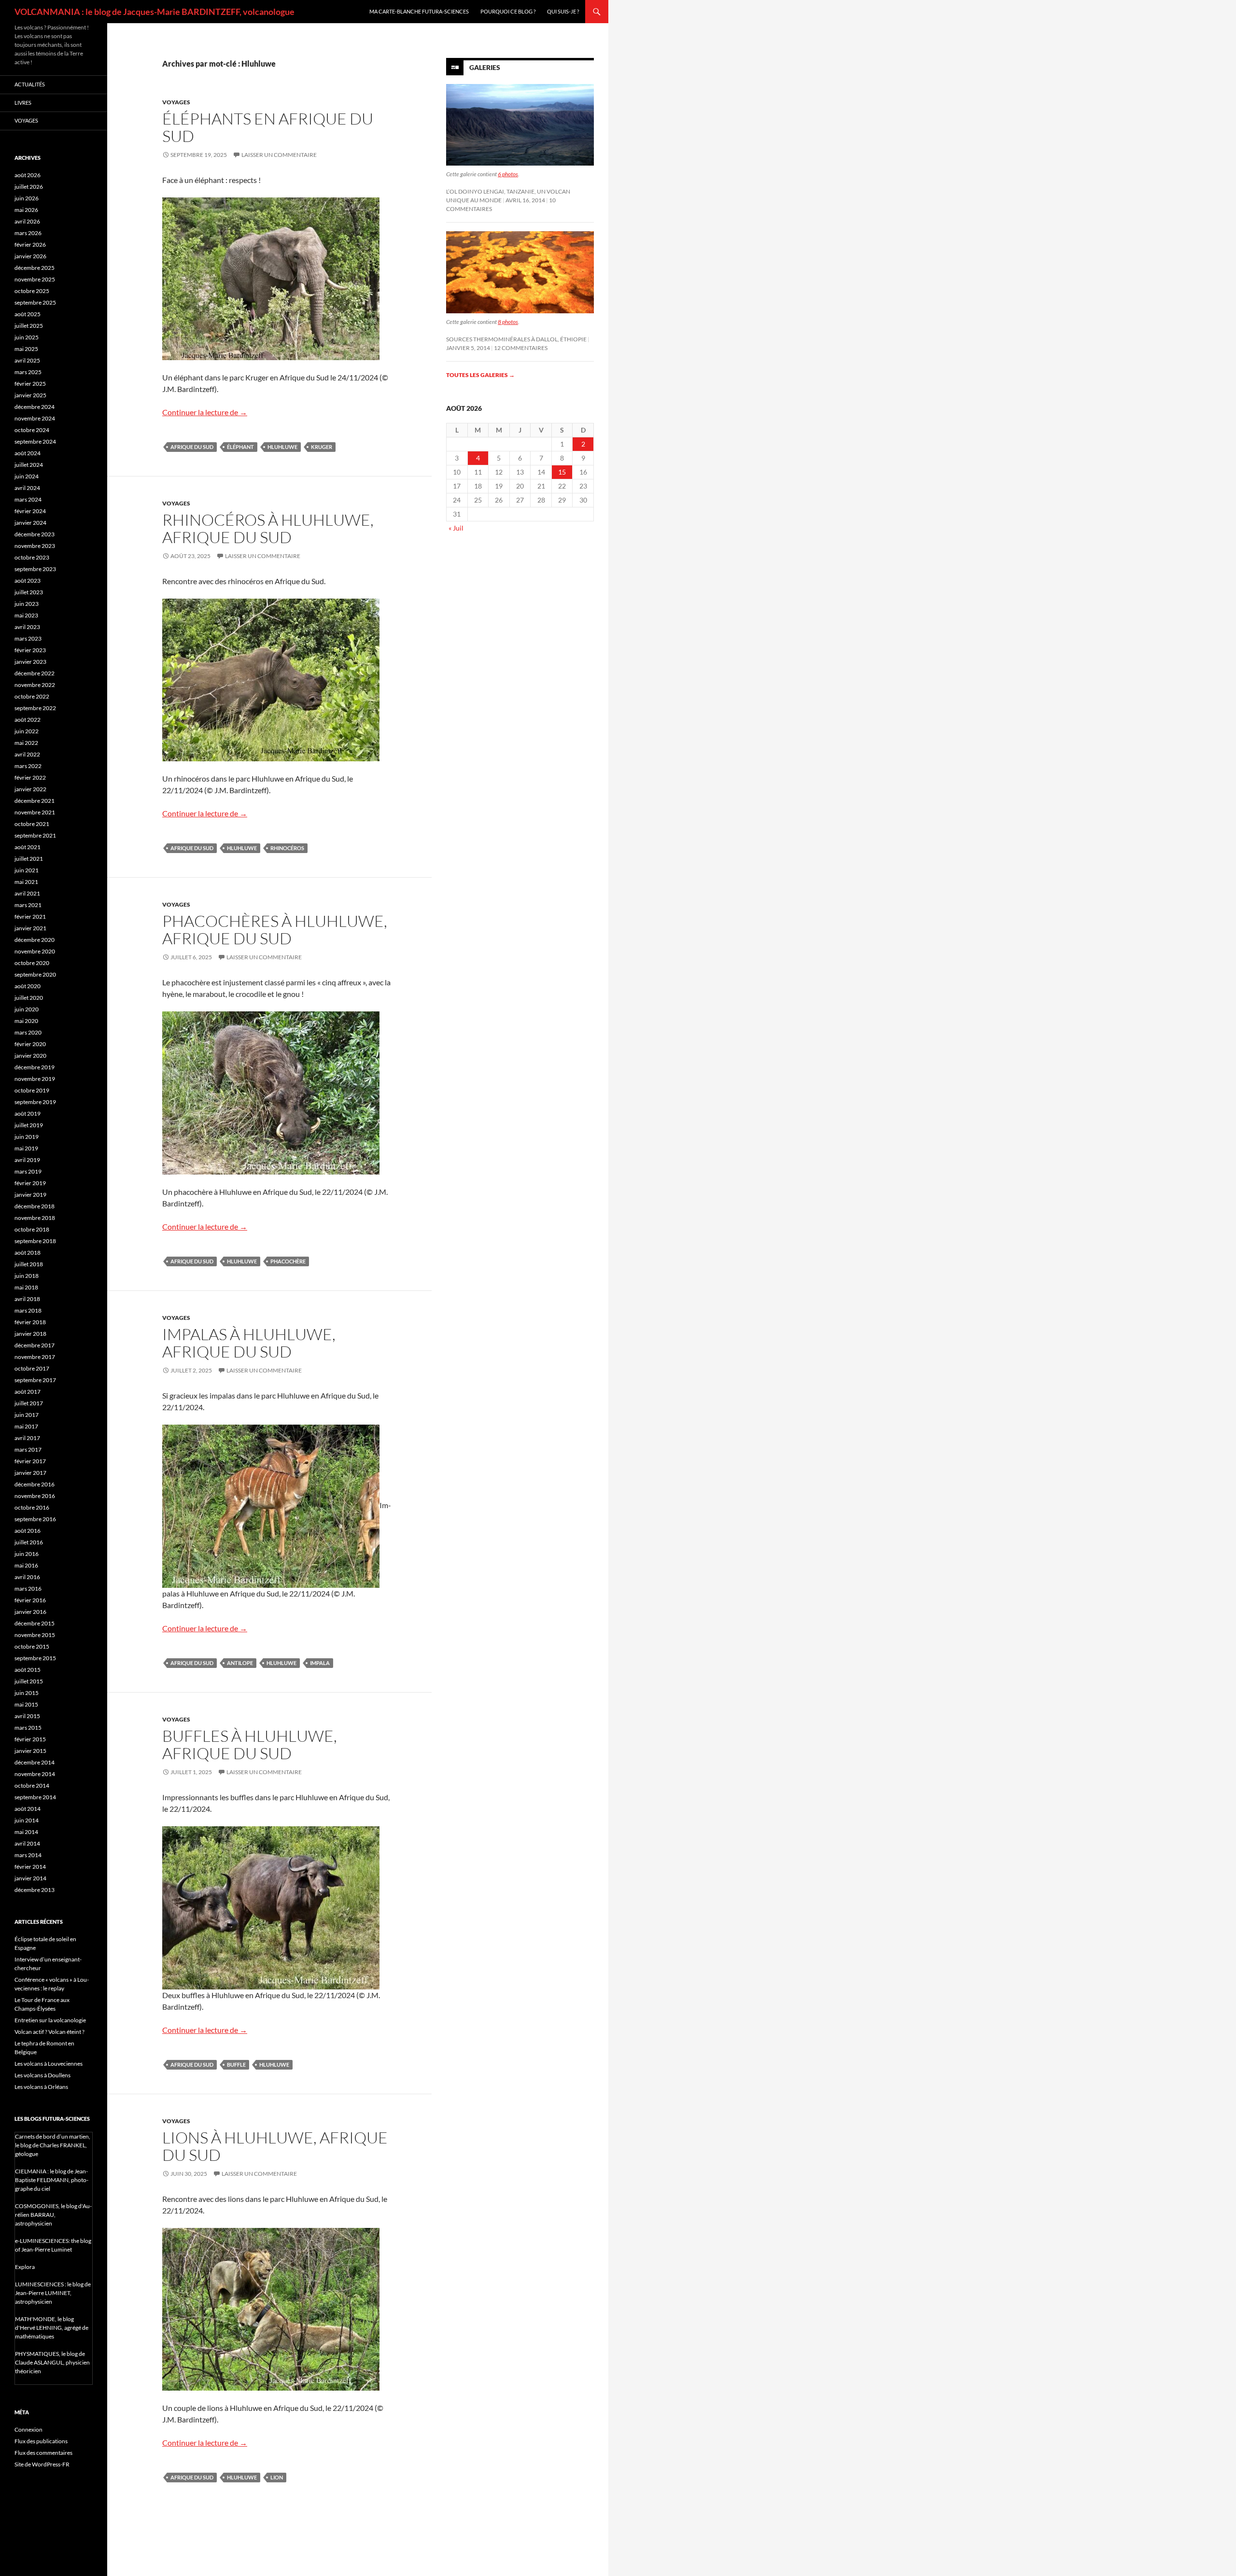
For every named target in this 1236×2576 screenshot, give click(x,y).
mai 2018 (26, 1287)
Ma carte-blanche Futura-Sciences (419, 11)
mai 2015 (26, 1704)
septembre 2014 (35, 1797)
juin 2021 (27, 870)
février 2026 (30, 245)
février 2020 (30, 1044)
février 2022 (30, 777)
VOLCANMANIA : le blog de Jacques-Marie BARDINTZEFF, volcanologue (154, 12)
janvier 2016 (30, 1612)
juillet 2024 (29, 465)
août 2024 (28, 453)
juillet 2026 (29, 187)
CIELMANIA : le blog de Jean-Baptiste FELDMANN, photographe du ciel (52, 2180)
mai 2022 (26, 743)
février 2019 (30, 1183)
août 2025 (28, 314)
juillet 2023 (29, 592)
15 (562, 472)
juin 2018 (27, 1276)
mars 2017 (28, 1449)
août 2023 (28, 581)
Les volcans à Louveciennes (49, 2064)
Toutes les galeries (480, 375)
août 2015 (28, 1670)
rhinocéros (287, 848)
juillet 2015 (29, 1681)
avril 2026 (27, 221)
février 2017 (30, 1461)
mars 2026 (28, 233)
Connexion (28, 2429)
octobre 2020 (32, 963)
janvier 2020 (30, 1056)
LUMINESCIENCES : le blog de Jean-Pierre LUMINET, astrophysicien (53, 2293)
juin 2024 (27, 476)
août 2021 (28, 847)
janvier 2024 (30, 523)
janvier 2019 (30, 1195)
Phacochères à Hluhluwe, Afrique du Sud (275, 930)
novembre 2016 (35, 1496)
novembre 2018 (35, 1218)
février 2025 (30, 384)
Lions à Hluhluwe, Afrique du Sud (275, 2146)
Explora (25, 2267)
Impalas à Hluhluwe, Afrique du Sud (249, 1343)
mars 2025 (28, 372)
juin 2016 (27, 1554)
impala (320, 1663)
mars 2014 (28, 1855)
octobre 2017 (32, 1368)
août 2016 (28, 1531)
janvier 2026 (30, 256)
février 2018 (30, 1322)
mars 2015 (28, 1728)
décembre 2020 (35, 940)
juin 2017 (27, 1415)
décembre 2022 (35, 673)
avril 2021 (27, 893)
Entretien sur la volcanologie (50, 2020)
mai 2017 (26, 1426)
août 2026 (28, 175)
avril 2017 (27, 1438)
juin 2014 (27, 1820)
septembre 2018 (35, 1241)
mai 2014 (26, 1832)
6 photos (508, 174)
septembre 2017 (35, 1380)
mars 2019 (28, 1171)
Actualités (30, 84)
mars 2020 (28, 1032)
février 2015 (30, 1739)
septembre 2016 (35, 1519)
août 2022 (28, 720)
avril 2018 (27, 1299)
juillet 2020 (29, 998)
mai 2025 (26, 349)
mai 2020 (26, 1021)
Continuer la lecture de (205, 412)
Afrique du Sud (192, 447)
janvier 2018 (30, 1334)
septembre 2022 (35, 708)
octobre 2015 (32, 1646)
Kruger (322, 447)
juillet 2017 (29, 1403)
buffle (236, 2065)
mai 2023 (26, 615)
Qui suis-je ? (563, 11)
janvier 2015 (30, 1751)
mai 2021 (26, 882)
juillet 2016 (29, 1542)
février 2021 (30, 917)
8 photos (508, 322)
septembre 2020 (35, 974)
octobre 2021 (32, 824)
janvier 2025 (30, 395)
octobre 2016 (32, 1507)
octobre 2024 (32, 430)
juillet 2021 (29, 859)
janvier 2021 (30, 928)
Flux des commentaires (43, 2453)
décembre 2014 (35, 1762)
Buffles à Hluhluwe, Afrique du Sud (250, 1744)
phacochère (288, 1261)
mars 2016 (28, 1589)
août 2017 (28, 1392)
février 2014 (30, 1867)
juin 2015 (27, 1693)
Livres (23, 103)
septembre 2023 (35, 569)
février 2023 (30, 650)
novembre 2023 (35, 546)
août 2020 (28, 986)
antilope (240, 1663)
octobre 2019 (32, 1090)
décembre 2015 (35, 1623)
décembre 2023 (35, 534)
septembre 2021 (35, 835)
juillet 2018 (29, 1264)
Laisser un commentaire (279, 155)
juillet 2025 (29, 326)
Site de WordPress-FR (42, 2464)
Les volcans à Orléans (41, 2087)
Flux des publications (41, 2441)
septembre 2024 (35, 441)
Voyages (176, 102)
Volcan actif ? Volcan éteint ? (49, 2032)
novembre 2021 (35, 812)
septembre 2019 (35, 1102)
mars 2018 (28, 1310)
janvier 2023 (30, 662)
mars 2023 (28, 638)
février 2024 (30, 511)
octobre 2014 (32, 1785)
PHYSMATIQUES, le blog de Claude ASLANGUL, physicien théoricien (52, 2362)
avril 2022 (27, 754)
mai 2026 (26, 210)
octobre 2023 (32, 557)
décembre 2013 (35, 1890)
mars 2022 (28, 766)
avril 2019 (27, 1160)
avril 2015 (27, 1716)
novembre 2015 (35, 1635)
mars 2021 (28, 905)
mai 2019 (26, 1148)
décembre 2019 (35, 1067)
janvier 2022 (30, 789)
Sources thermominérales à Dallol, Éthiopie (516, 339)
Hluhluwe (282, 447)
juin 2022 (27, 731)
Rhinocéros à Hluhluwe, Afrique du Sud (268, 528)
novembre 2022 (35, 685)
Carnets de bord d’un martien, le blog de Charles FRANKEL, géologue (53, 2145)
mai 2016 (26, 1565)
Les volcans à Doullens (42, 2075)
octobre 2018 (32, 1229)
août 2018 (28, 1253)
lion (277, 2477)
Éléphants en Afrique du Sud (268, 127)
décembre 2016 (35, 1484)
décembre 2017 (35, 1345)
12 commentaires (521, 348)
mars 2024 (28, 499)
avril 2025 (27, 360)
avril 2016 (27, 1577)
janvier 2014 (30, 1878)
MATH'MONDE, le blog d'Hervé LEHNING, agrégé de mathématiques (52, 2328)
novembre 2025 (35, 279)
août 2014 (28, 1809)
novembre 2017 (35, 1357)
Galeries (485, 67)
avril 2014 (27, 1843)
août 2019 (28, 1113)
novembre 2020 (35, 951)
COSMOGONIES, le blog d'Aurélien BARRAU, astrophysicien (53, 2215)
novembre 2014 (35, 1774)
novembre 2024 (35, 418)
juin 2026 (27, 198)
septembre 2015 (35, 1658)
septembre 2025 (35, 302)
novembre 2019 (35, 1079)
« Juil (456, 528)
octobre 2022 (32, 696)
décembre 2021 (35, 801)
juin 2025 (27, 337)
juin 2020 (27, 1009)
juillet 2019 (29, 1125)
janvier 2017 (30, 1473)
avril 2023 (27, 627)
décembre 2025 (35, 268)
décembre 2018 (35, 1206)
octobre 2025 (32, 291)
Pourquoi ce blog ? (508, 11)
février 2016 (30, 1600)
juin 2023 (27, 604)
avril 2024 (27, 488)
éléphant (240, 447)
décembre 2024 (35, 407)
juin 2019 (27, 1137)
